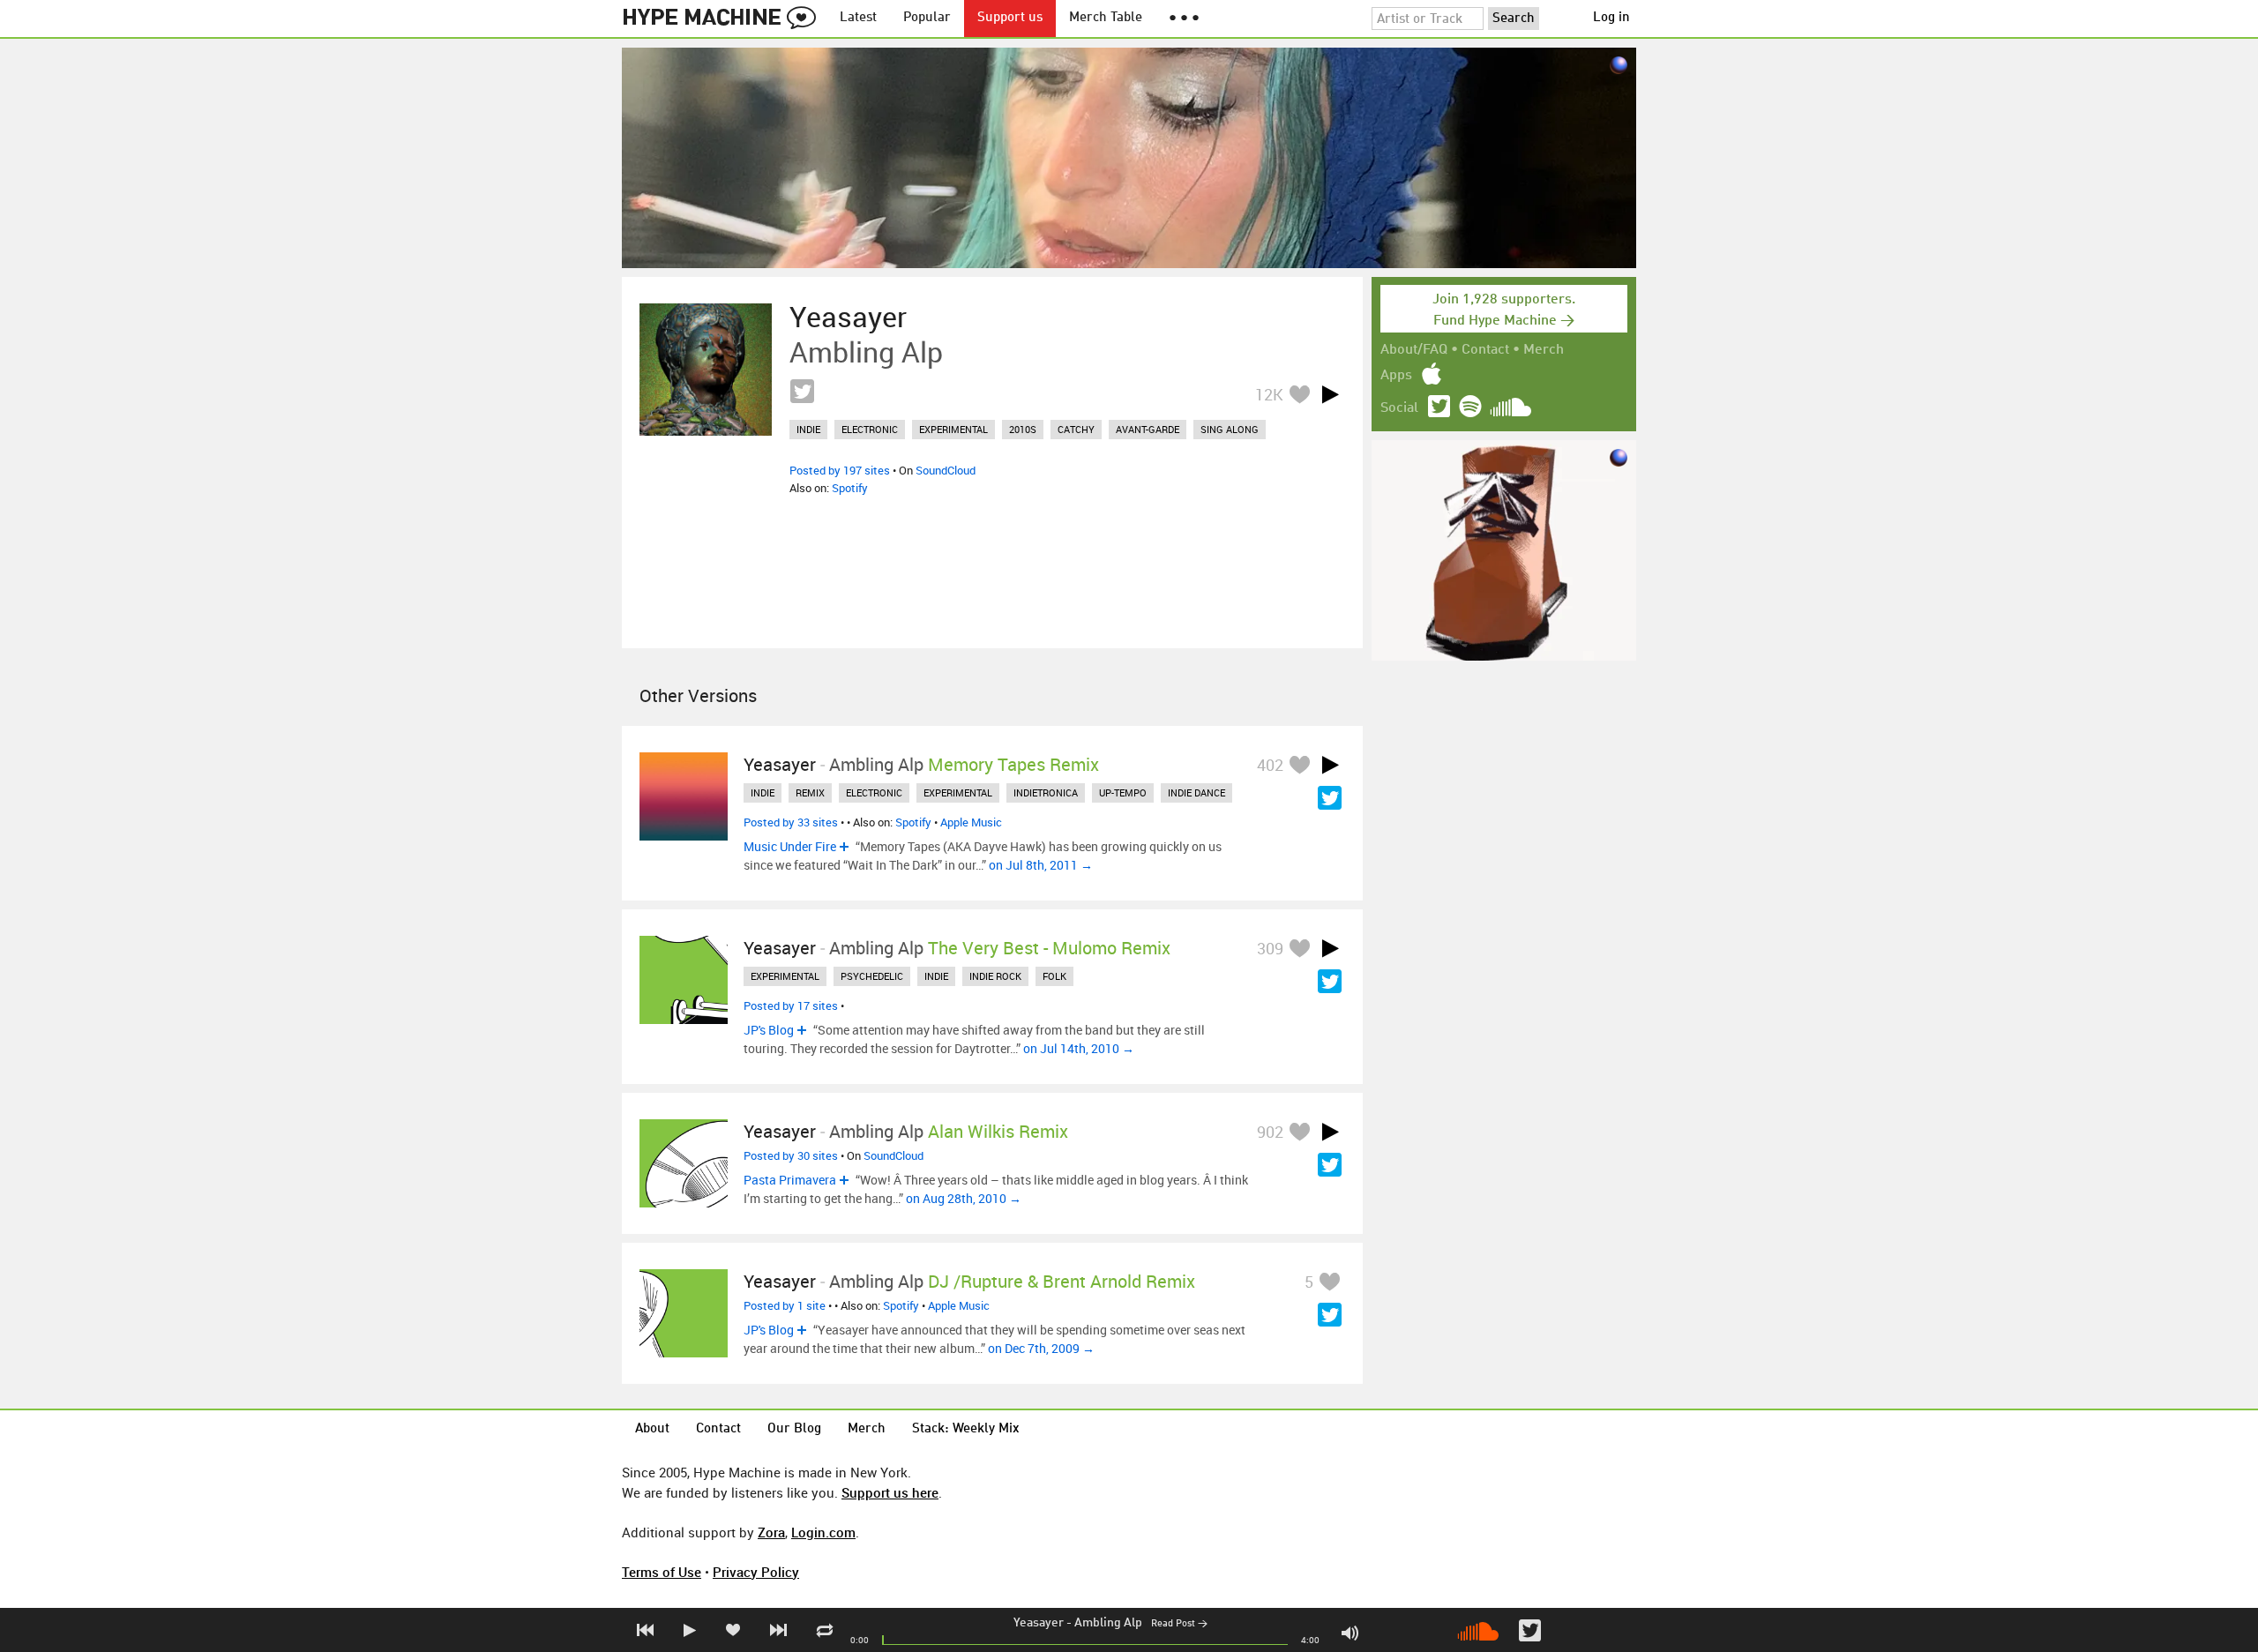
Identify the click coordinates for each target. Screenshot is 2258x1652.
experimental (953, 429)
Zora (771, 1532)
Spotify (850, 488)
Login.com (823, 1532)
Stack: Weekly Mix (966, 1429)
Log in (1611, 18)
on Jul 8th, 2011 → (1041, 865)
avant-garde (1148, 429)
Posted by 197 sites (840, 470)
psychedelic (872, 976)
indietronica (1046, 792)
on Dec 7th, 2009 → (1041, 1348)
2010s (1023, 429)
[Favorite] (1299, 394)
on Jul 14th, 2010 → (1079, 1048)
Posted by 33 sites (791, 822)
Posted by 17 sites (791, 1005)
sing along (1230, 429)
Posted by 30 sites (791, 1155)
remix (810, 792)
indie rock (995, 976)
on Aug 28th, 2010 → (964, 1198)
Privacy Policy (756, 1572)
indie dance (1196, 792)
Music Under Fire (790, 846)
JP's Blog (769, 1030)
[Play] (1330, 394)
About (652, 1429)
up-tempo (1123, 792)
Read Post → (1179, 1624)
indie (808, 429)
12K (1269, 394)
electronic (870, 429)
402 (1270, 765)
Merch (1544, 350)
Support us (1010, 18)
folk (1054, 976)
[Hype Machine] (724, 19)
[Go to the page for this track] (706, 370)
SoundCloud (946, 470)
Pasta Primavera (790, 1180)
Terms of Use (662, 1572)
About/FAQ (1414, 350)
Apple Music (971, 822)
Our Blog (794, 1429)
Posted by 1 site (785, 1305)
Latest (858, 18)
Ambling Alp (1108, 1623)
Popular (927, 18)
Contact (1485, 350)
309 (1270, 948)
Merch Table (1106, 18)
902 (1270, 1132)
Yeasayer (1039, 1623)
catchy (1076, 429)
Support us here (890, 1492)
